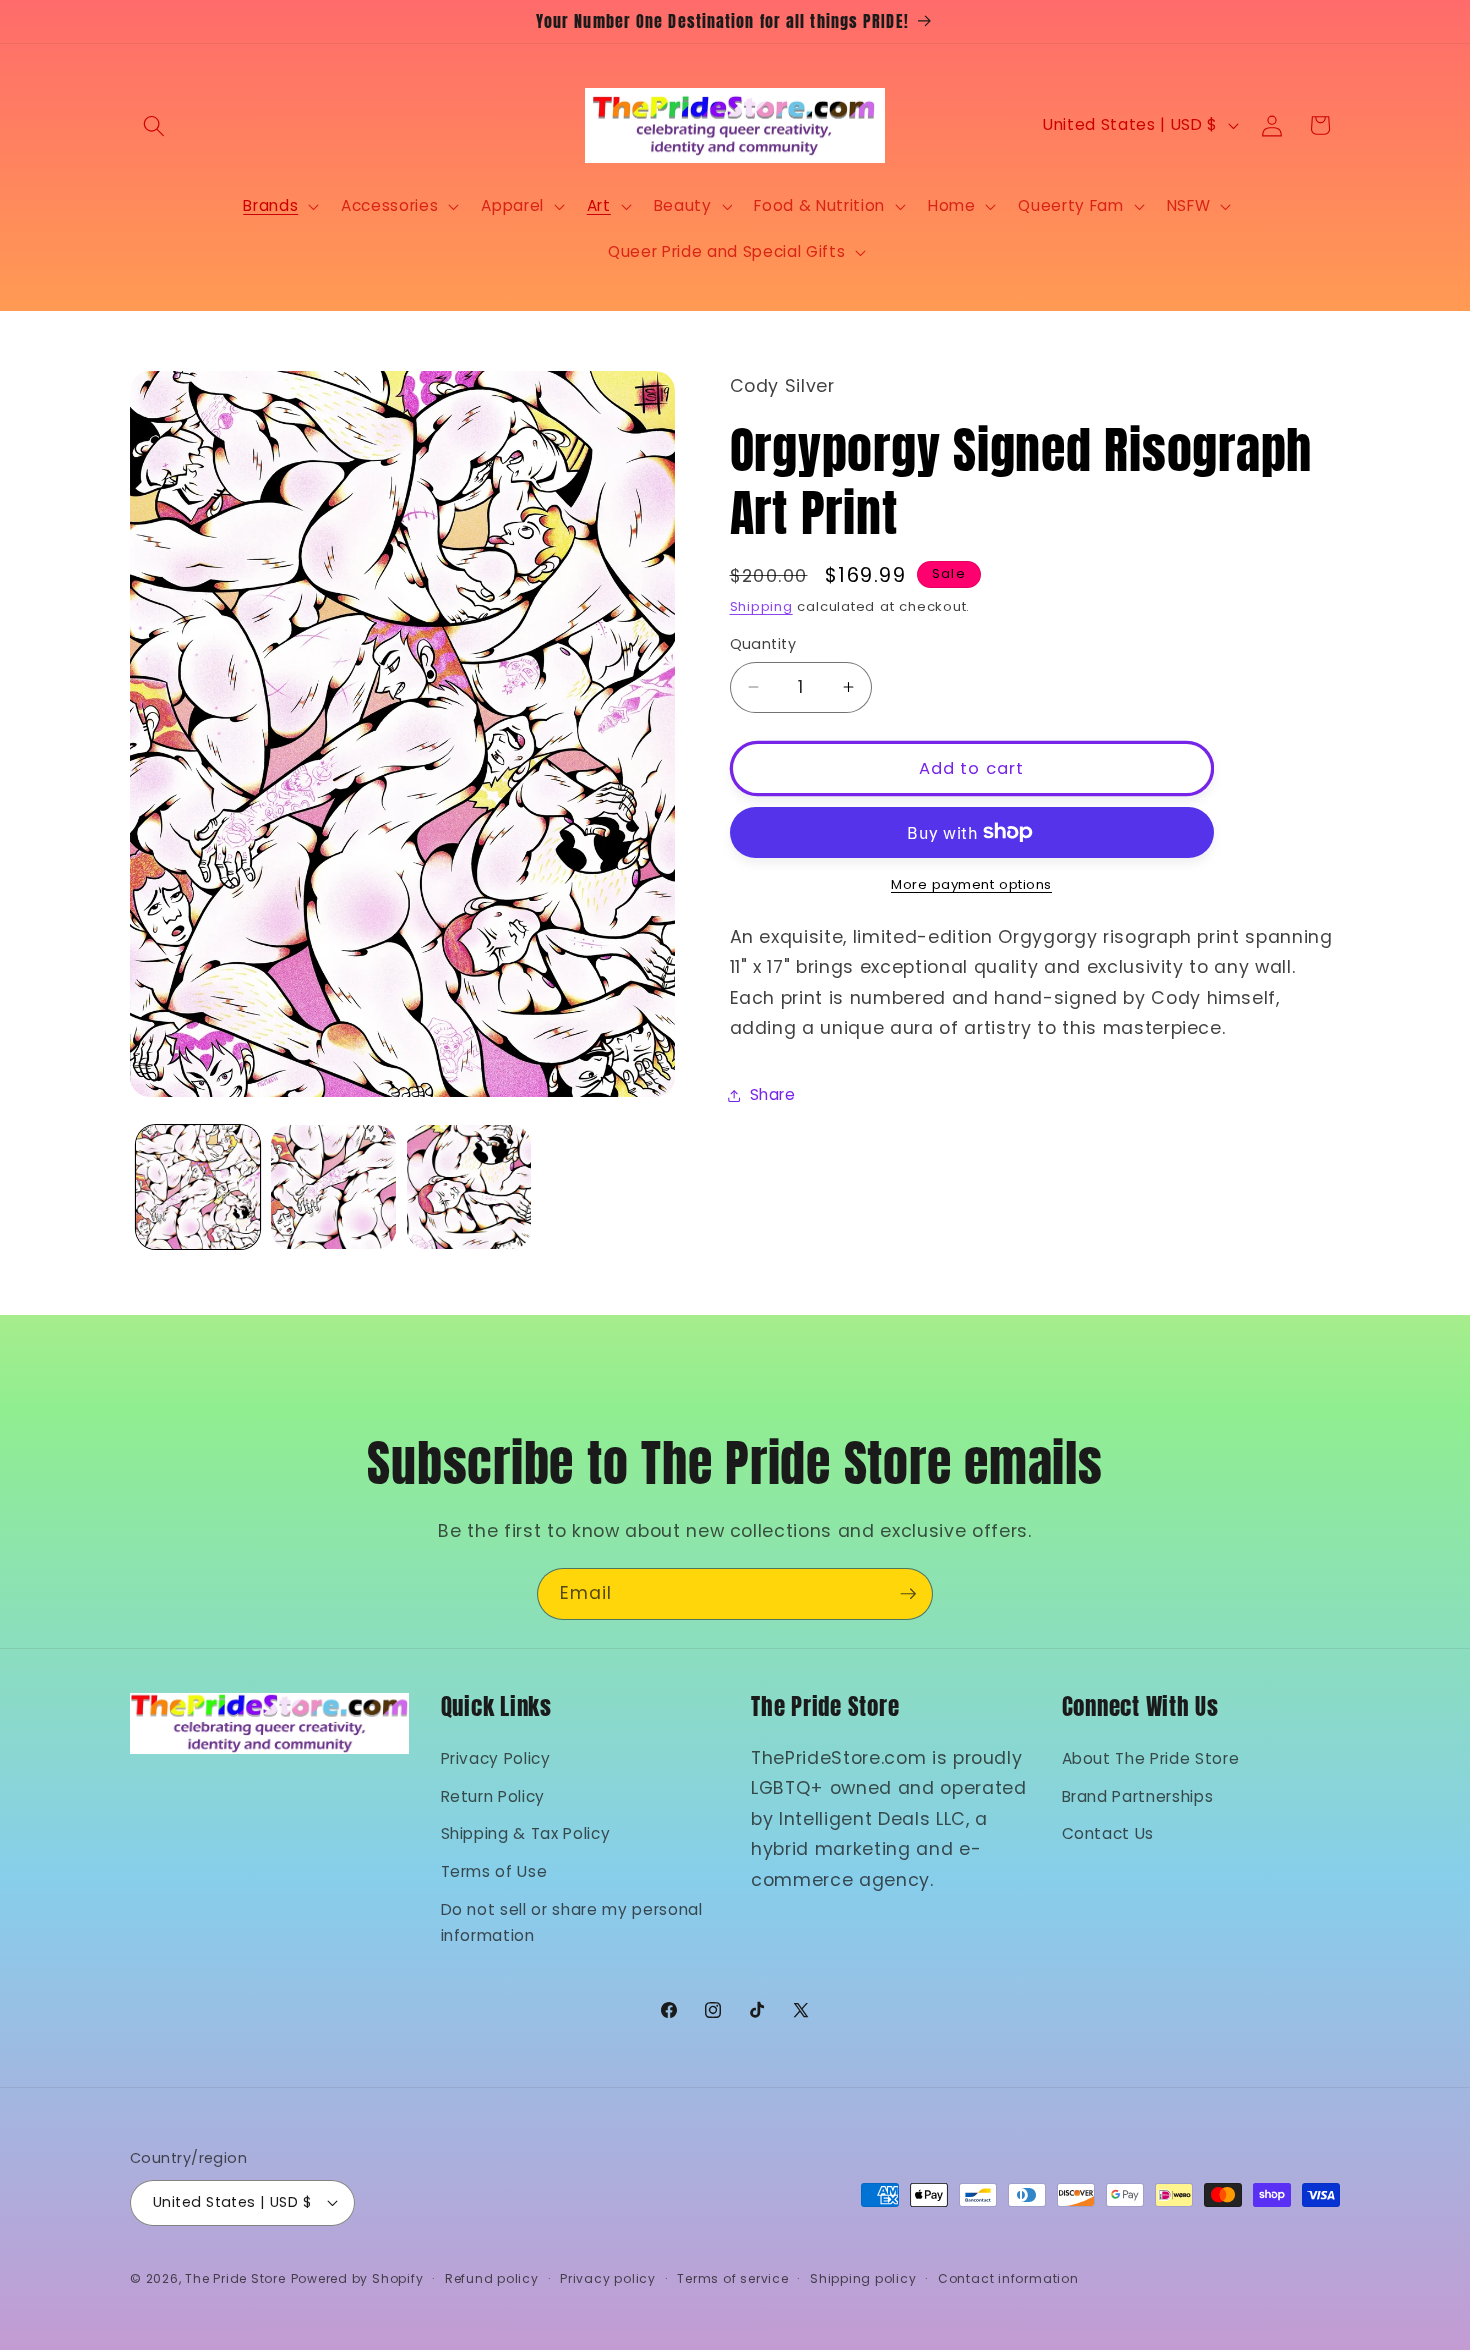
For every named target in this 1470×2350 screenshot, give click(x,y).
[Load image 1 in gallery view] (198, 1187)
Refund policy (492, 2278)
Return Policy (493, 1796)
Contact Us (1108, 1833)
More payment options (971, 884)
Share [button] (773, 1094)
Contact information (1008, 2278)
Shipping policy (863, 2278)
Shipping (761, 606)
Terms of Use (494, 1871)
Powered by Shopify (357, 2278)
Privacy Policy (496, 1758)
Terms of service (732, 2278)
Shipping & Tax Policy (526, 1833)
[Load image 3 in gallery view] (469, 1187)
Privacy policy (608, 2278)
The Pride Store (235, 2278)
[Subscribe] (908, 1594)
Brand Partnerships (1138, 1796)
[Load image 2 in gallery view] (333, 1187)
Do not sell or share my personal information (572, 1923)
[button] (154, 125)
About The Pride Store (1151, 1758)
